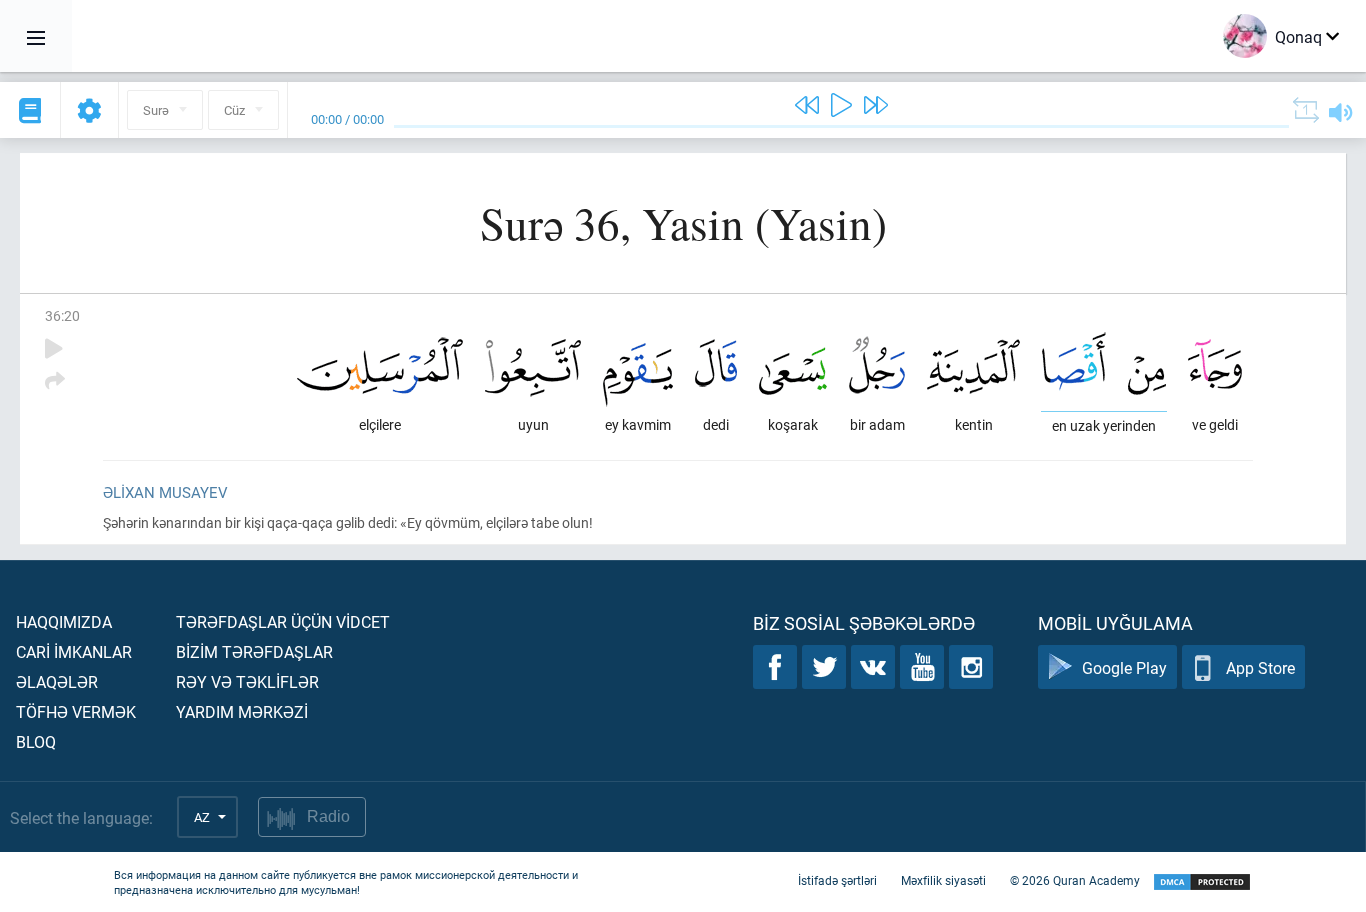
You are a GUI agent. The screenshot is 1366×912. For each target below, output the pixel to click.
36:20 (62, 315)
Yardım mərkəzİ (242, 711)
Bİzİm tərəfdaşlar (254, 651)
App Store (1260, 667)
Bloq (36, 741)
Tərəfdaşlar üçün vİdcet (283, 621)
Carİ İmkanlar (74, 651)
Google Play (1124, 667)
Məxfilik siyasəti (943, 880)
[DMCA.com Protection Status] (1202, 882)
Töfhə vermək (76, 711)
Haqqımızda (64, 621)
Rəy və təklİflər (247, 681)
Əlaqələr (57, 681)
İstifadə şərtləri (837, 880)
